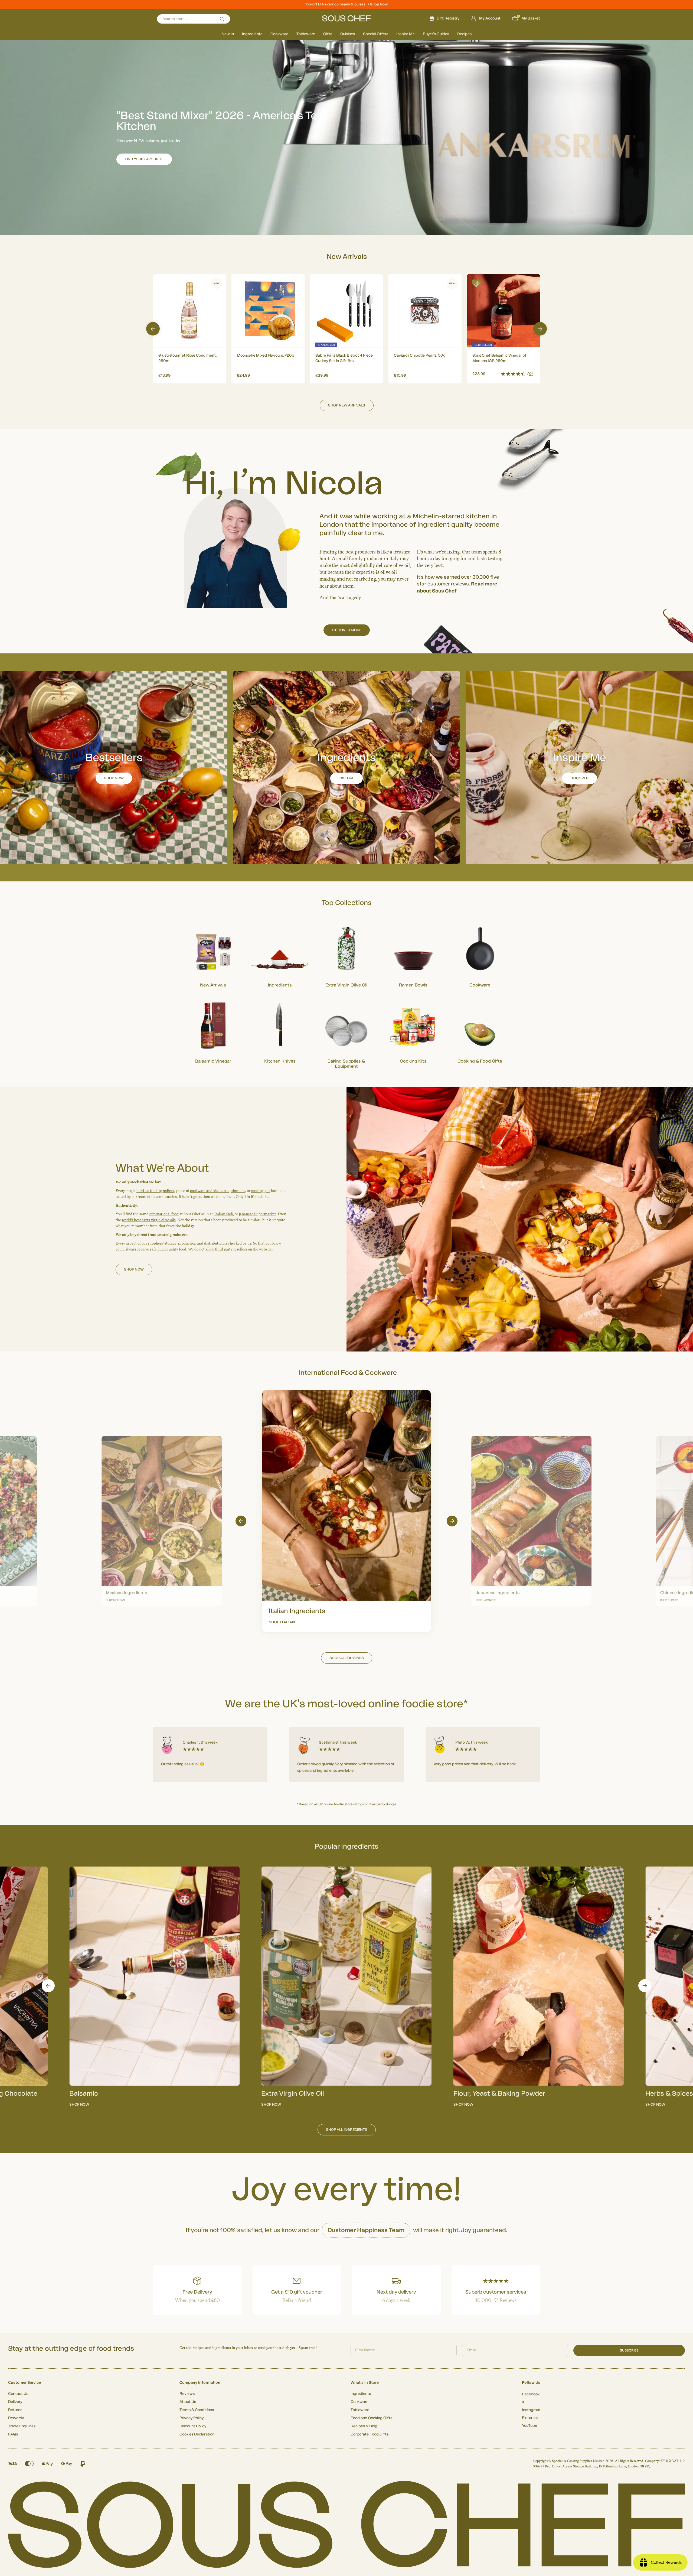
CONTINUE (399, 1319)
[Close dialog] (445, 1228)
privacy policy (429, 1334)
